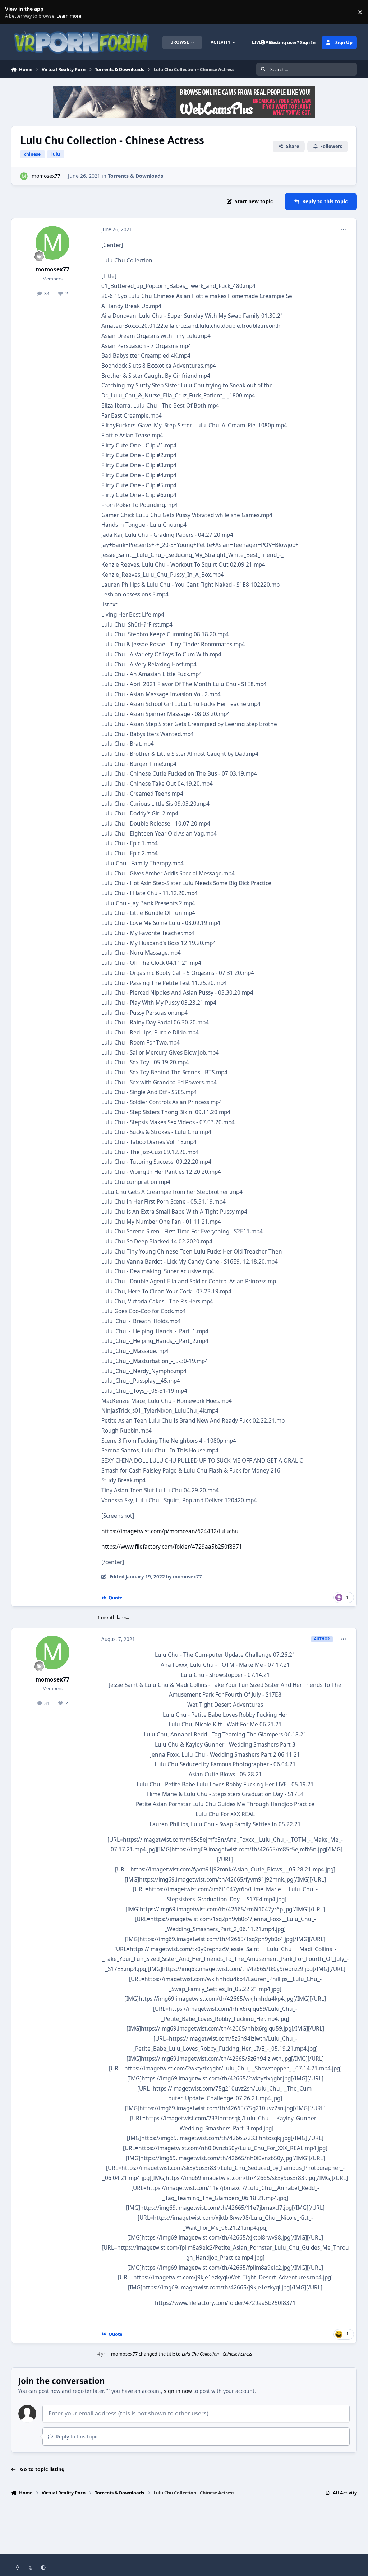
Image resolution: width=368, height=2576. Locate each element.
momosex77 (46, 176)
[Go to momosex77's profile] (24, 176)
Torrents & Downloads (135, 176)
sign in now (178, 2391)
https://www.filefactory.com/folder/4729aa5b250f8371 (172, 1547)
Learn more (14, 12)
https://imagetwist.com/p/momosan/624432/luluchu (170, 1531)
